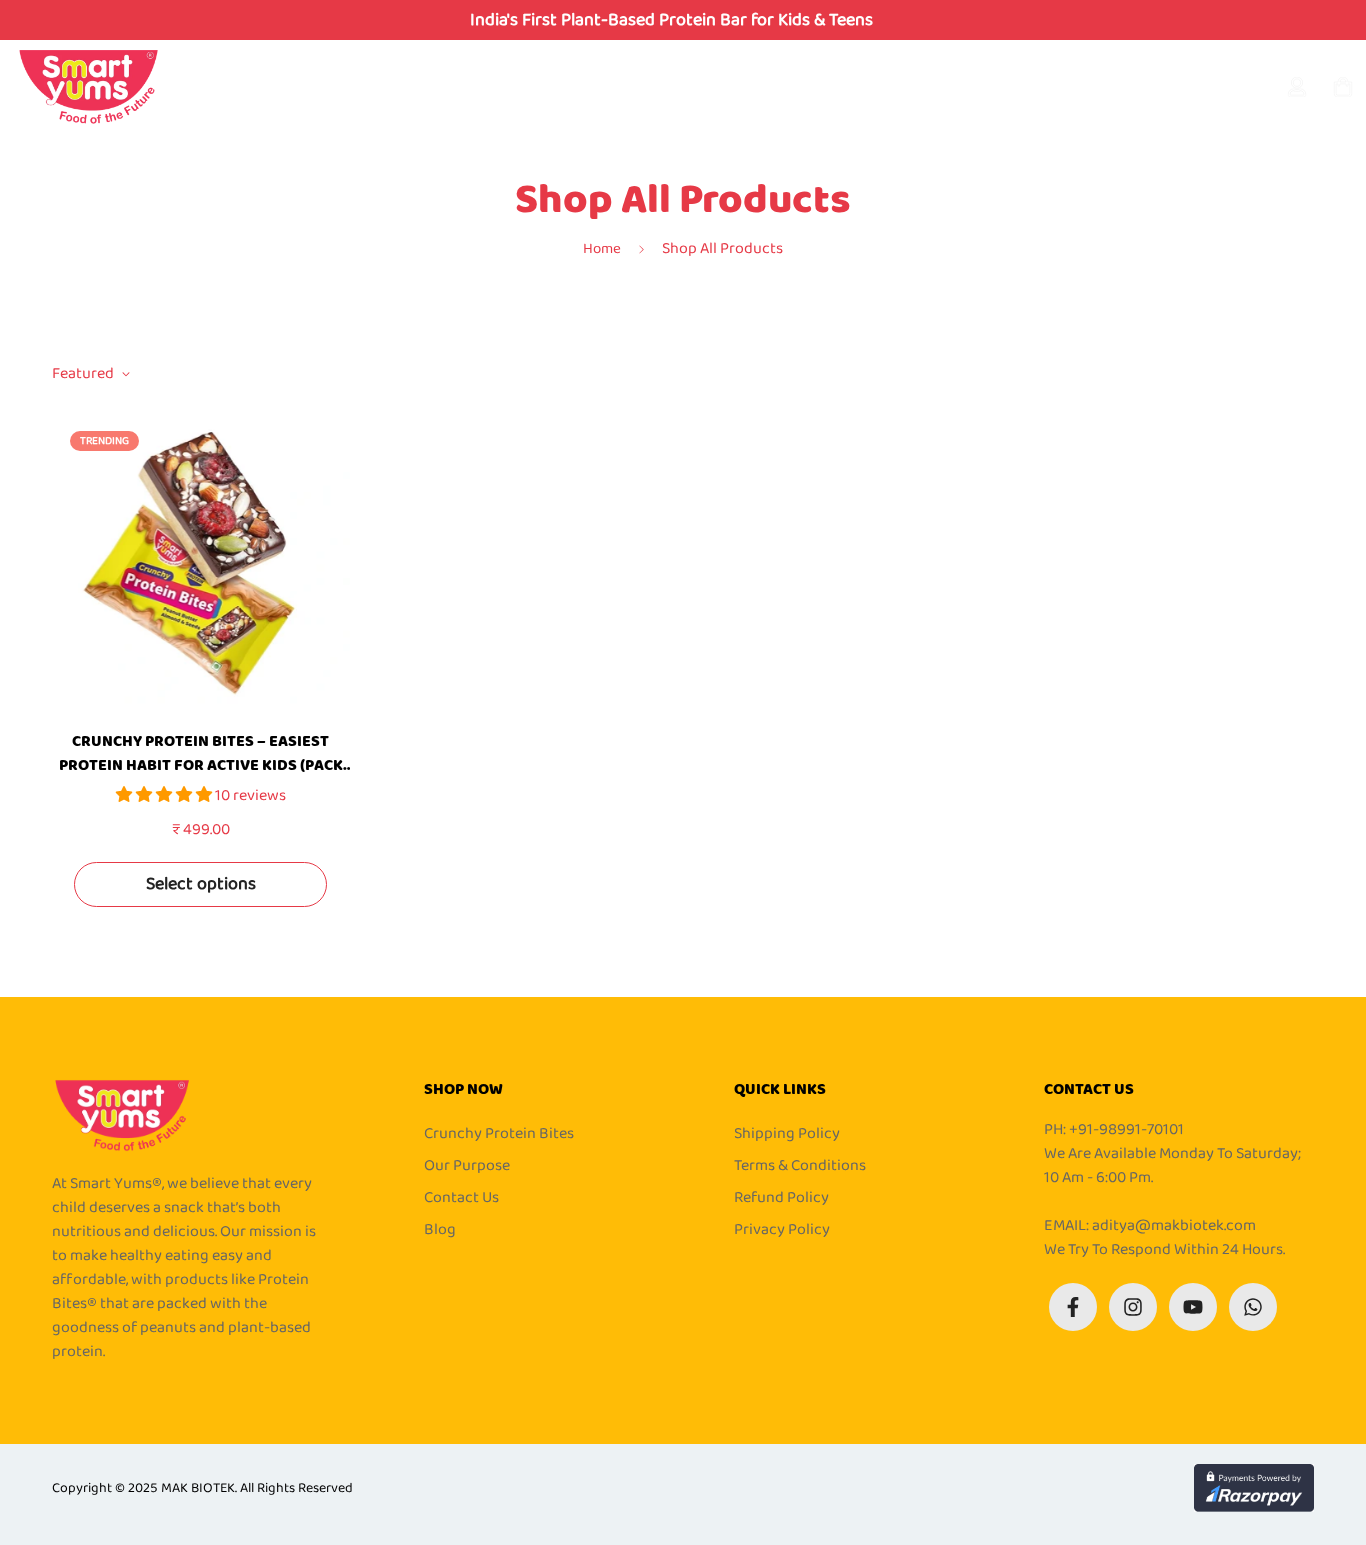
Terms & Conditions (800, 1166)
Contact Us (461, 1198)
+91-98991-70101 (1126, 1129)
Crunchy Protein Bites (499, 1134)
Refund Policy (781, 1198)
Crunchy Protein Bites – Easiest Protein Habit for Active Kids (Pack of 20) (201, 754)
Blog (440, 1230)
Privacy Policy (782, 1230)
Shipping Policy (787, 1134)
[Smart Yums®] (88, 87)
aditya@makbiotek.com (1174, 1225)
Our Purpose (467, 1166)
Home (602, 249)
